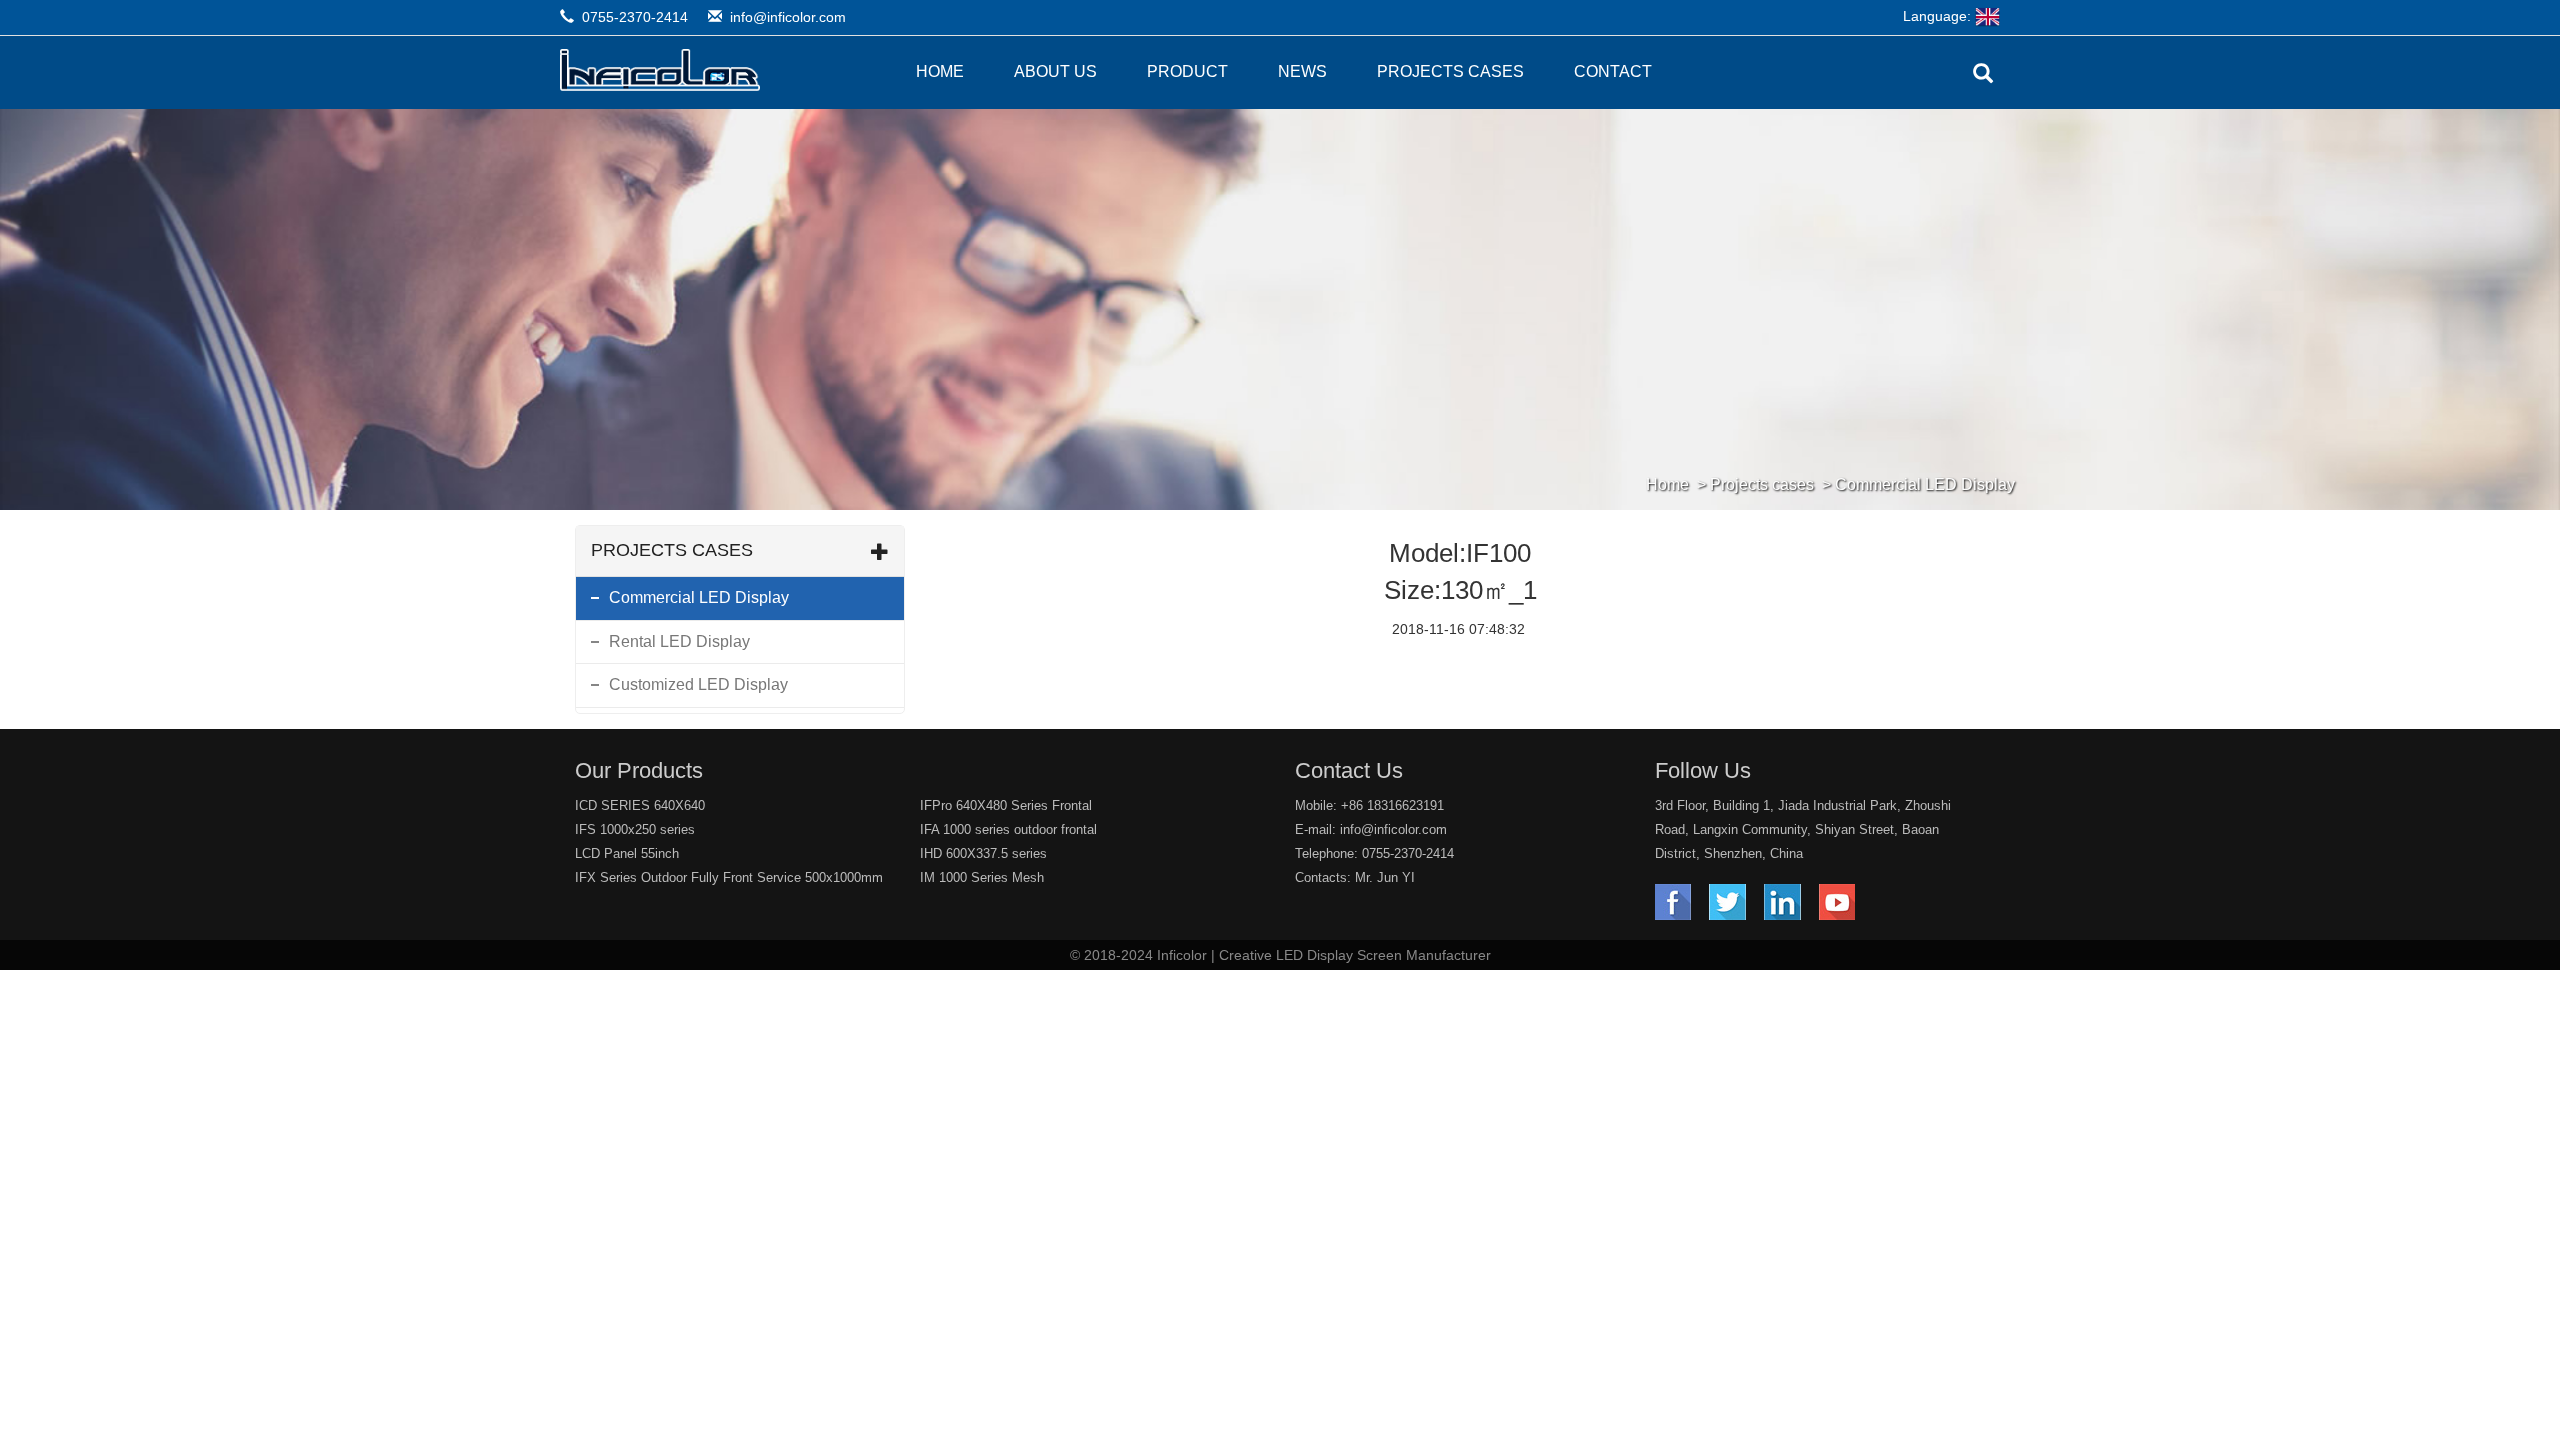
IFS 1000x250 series (635, 829)
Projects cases (1450, 71)
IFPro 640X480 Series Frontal (1006, 805)
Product (1187, 71)
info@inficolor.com (788, 17)
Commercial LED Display (1925, 484)
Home (940, 71)
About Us (1055, 71)
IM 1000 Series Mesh (982, 877)
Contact (1613, 71)
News (1302, 71)
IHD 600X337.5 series (983, 853)
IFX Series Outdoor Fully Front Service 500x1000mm (729, 877)
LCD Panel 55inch (627, 853)
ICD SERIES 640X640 (640, 805)
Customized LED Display (698, 684)
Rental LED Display (679, 641)
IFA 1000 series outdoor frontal (1008, 829)
